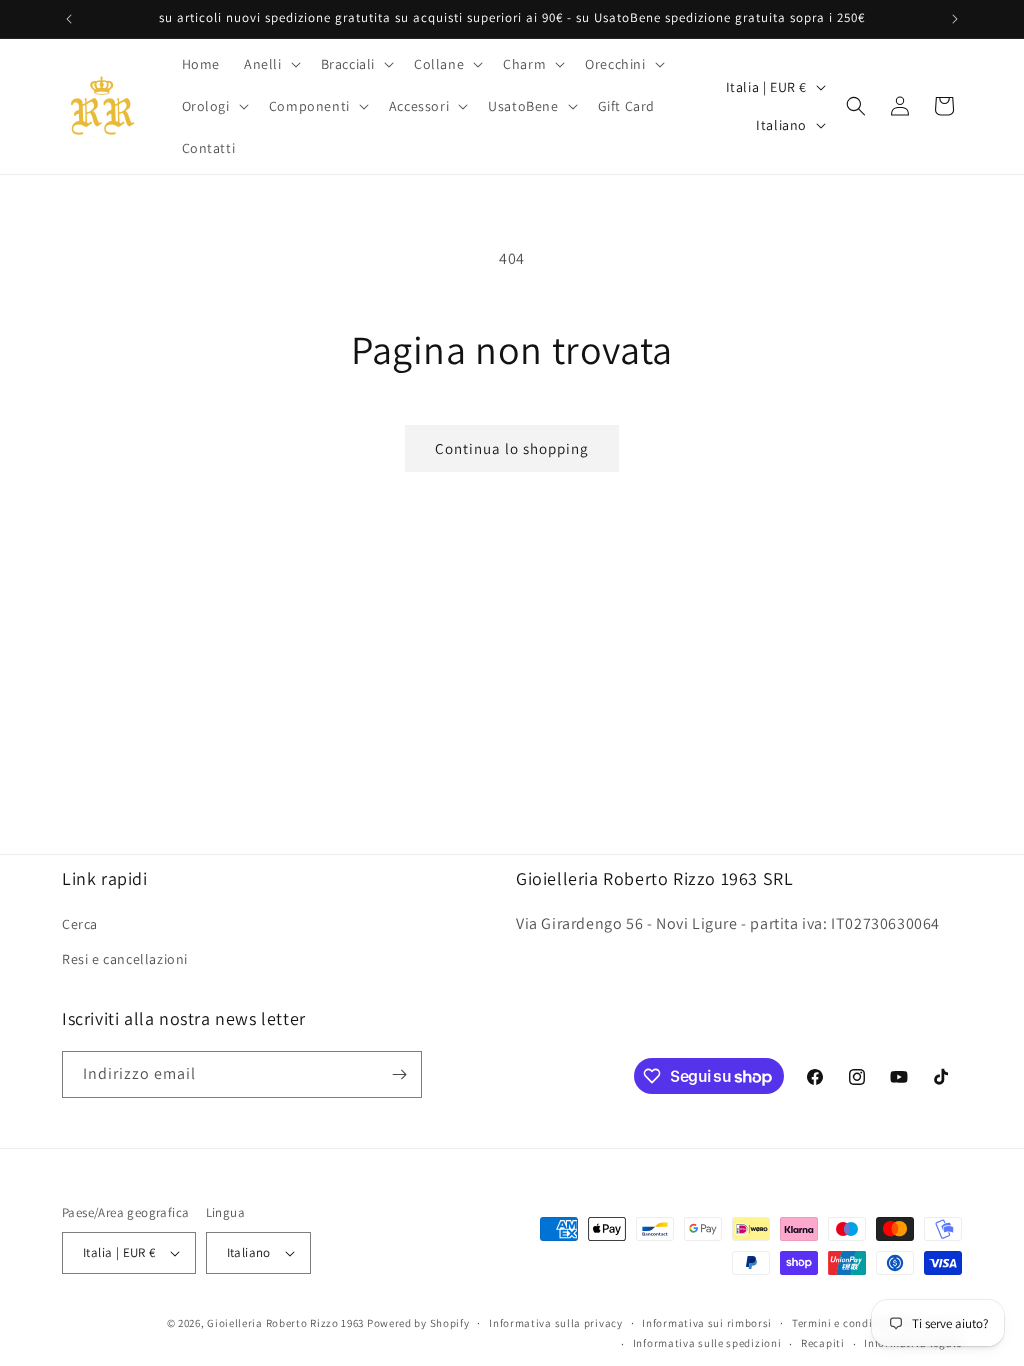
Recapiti (823, 1343)
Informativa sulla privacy (556, 1323)
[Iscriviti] (399, 1074)
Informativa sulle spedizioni (707, 1343)
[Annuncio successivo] (955, 19)
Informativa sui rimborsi (707, 1323)
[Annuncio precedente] (69, 19)
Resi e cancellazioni (125, 959)
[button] (270, 64)
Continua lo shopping (512, 448)
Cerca (80, 924)
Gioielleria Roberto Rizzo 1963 (285, 1323)
